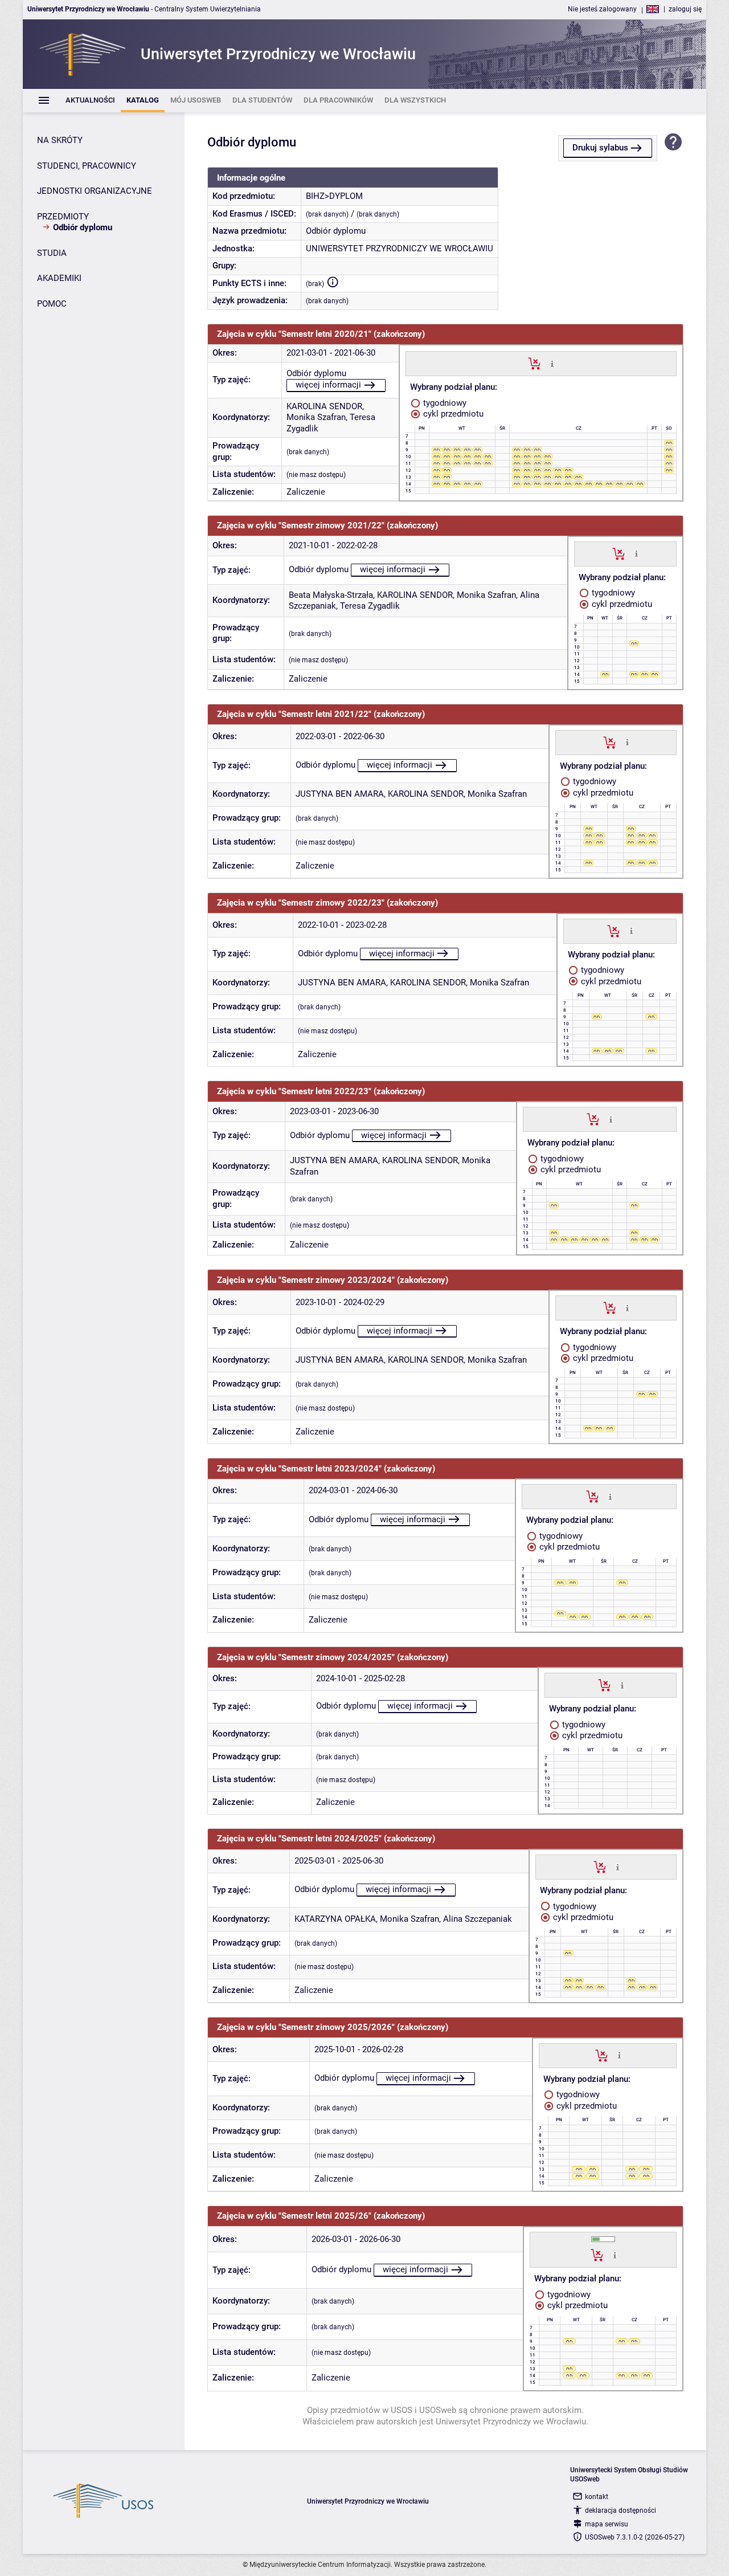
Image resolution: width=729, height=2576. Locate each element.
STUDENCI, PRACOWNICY (87, 166)
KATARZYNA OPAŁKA (335, 1919)
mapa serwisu (607, 2524)
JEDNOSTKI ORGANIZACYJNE (95, 191)
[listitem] (90, 101)
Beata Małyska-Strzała (331, 595)
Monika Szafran (316, 417)
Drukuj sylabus (600, 148)
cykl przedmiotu (452, 414)
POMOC (52, 304)
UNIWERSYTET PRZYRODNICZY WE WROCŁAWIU (400, 248)
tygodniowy (444, 403)
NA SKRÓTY (60, 140)
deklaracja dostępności (621, 2510)
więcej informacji (328, 385)
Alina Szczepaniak (478, 1919)
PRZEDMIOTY (63, 217)
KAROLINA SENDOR (324, 406)
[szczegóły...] (552, 363)
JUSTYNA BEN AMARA (340, 794)
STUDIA (52, 253)
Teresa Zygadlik (370, 606)
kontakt (597, 2497)
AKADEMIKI (59, 278)
